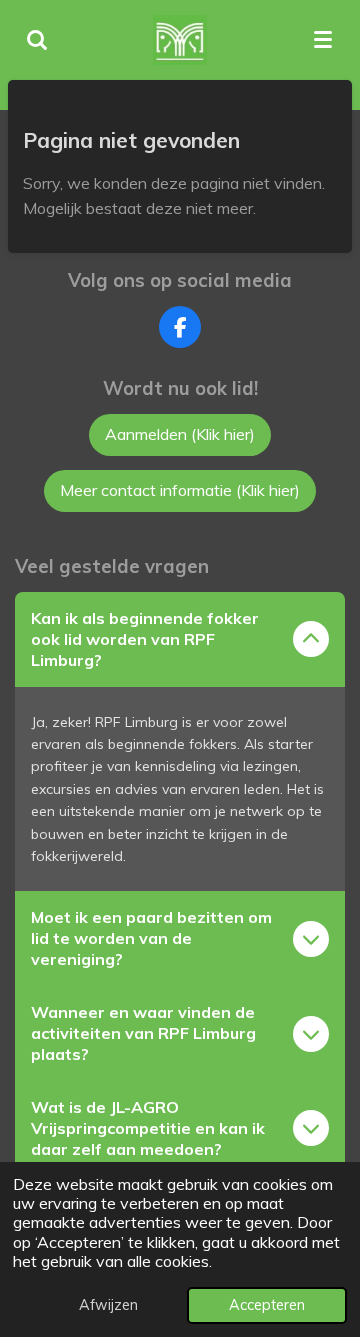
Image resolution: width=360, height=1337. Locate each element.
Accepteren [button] (267, 1305)
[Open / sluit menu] (323, 40)
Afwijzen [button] (108, 1305)
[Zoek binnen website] (37, 40)
